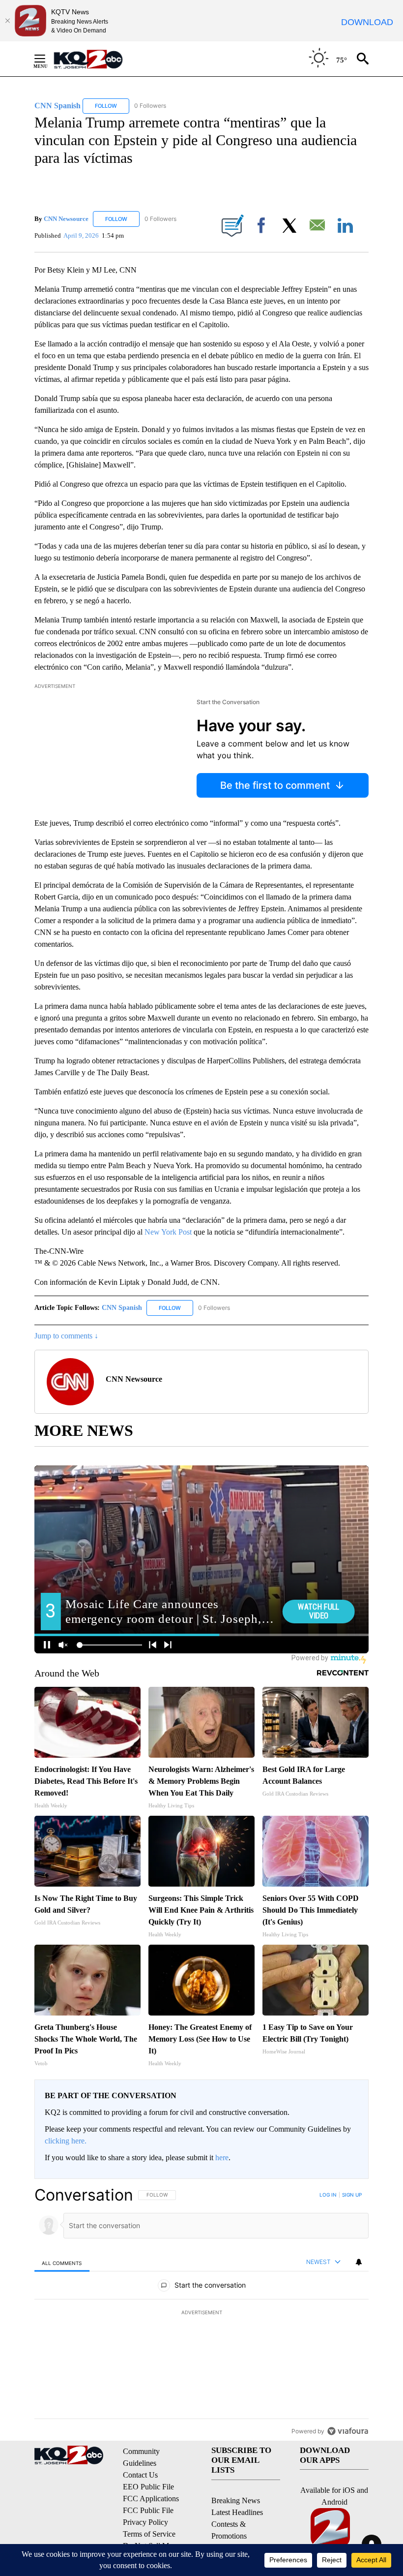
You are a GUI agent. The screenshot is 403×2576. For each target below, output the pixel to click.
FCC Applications (151, 2498)
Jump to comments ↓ (66, 1336)
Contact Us (140, 2475)
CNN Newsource (66, 219)
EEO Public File (148, 2487)
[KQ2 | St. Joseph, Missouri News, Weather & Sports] (94, 59)
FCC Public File (148, 2510)
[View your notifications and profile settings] (359, 2262)
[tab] (62, 2263)
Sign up (352, 2195)
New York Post (168, 1232)
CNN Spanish (123, 1308)
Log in (328, 2195)
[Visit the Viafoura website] (348, 2431)
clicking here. (66, 2141)
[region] (201, 2313)
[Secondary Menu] (47, 59)
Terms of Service (149, 2534)
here (222, 2157)
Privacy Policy (145, 2522)
